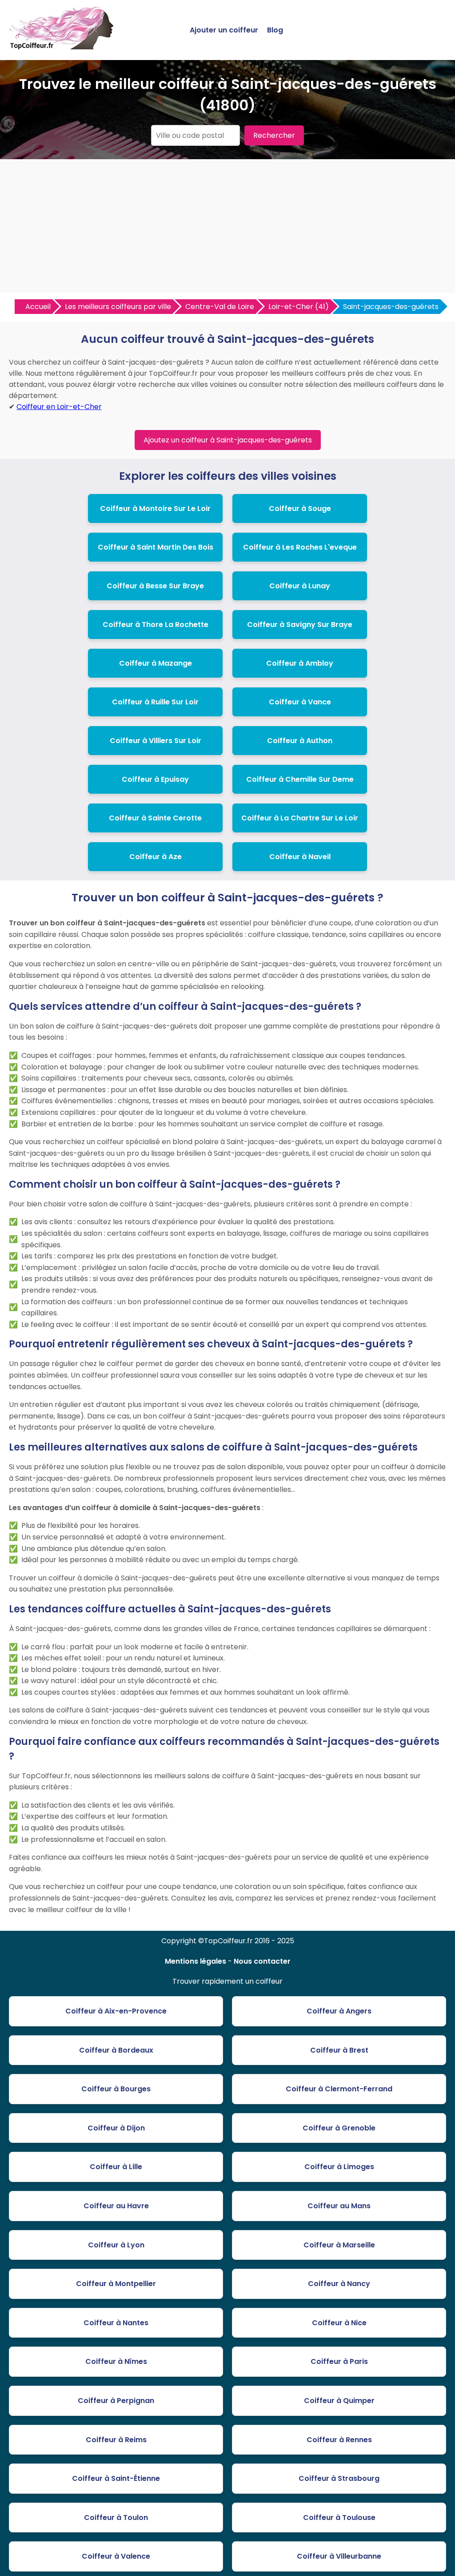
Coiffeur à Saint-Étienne (116, 2478)
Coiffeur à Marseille (339, 2245)
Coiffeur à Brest (339, 2050)
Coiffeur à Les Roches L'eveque (300, 547)
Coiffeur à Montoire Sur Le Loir (155, 508)
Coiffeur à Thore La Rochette (156, 625)
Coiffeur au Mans (339, 2206)
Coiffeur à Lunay (300, 586)
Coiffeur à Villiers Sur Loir (156, 741)
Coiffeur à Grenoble (339, 2128)
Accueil (38, 307)
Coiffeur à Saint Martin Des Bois (156, 547)
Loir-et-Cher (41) (299, 307)
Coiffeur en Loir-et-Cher (59, 407)
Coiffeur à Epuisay (155, 779)
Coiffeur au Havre (116, 2206)
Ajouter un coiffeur (224, 30)
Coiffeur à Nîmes (116, 2361)
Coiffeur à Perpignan (116, 2401)
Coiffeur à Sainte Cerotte (155, 818)
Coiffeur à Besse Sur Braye (155, 586)
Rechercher (274, 135)
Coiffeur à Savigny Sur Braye (300, 625)
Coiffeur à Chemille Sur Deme (300, 779)
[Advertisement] (227, 226)
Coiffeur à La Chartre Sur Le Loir (300, 818)
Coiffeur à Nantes (116, 2323)
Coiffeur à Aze (156, 857)
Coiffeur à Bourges (116, 2089)
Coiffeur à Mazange (156, 663)
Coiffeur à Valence (116, 2556)
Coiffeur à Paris (339, 2361)
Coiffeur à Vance (300, 702)
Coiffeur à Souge (300, 508)
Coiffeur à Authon (300, 741)
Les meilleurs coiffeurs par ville (118, 307)
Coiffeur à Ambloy (300, 663)
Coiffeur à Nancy (339, 2284)
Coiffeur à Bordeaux (116, 2050)
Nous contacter (262, 1961)
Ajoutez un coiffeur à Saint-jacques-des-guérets (228, 440)
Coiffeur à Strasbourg (339, 2478)
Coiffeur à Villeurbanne (339, 2556)
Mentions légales (196, 1961)
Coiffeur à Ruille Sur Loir (155, 702)
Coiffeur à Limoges (339, 2167)
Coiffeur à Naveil (300, 857)
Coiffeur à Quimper (339, 2401)
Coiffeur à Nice (339, 2323)
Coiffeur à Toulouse (339, 2518)
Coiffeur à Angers (339, 2011)
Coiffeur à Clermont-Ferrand (339, 2089)
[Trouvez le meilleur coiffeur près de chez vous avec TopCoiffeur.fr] (62, 46)
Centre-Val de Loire (220, 307)
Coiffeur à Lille (116, 2167)
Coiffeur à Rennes (339, 2440)
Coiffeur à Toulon (116, 2518)
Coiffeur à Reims (116, 2440)
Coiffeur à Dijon (116, 2128)
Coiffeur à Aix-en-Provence (116, 2011)
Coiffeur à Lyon (116, 2245)
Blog (275, 30)
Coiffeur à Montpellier (116, 2284)
